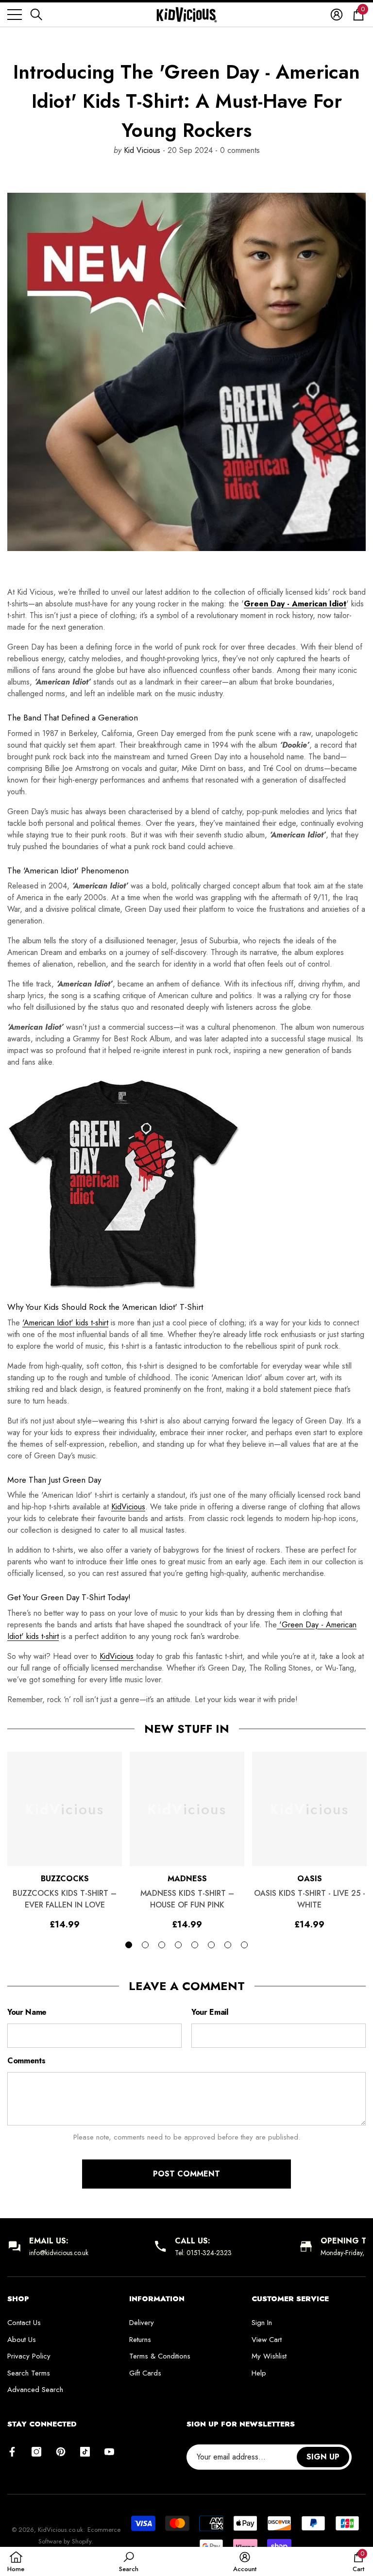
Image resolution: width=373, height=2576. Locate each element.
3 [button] (162, 1945)
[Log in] (337, 15)
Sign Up (323, 2457)
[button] (36, 15)
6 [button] (211, 1945)
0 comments (239, 150)
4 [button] (178, 1945)
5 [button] (195, 1945)
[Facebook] (12, 2452)
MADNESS (187, 1879)
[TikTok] (85, 2452)
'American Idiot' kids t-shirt (65, 1323)
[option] (65, 1840)
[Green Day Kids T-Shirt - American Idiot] (186, 1185)
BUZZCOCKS (65, 1879)
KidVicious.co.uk (60, 2530)
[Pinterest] (61, 2452)
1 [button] (129, 1945)
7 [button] (228, 1945)
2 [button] (145, 1945)
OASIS (310, 1879)
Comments (26, 2061)
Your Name (27, 2012)
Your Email (210, 2012)
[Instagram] (36, 2452)
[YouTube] (109, 2452)
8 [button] (244, 1945)
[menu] (15, 15)
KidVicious (128, 1507)
